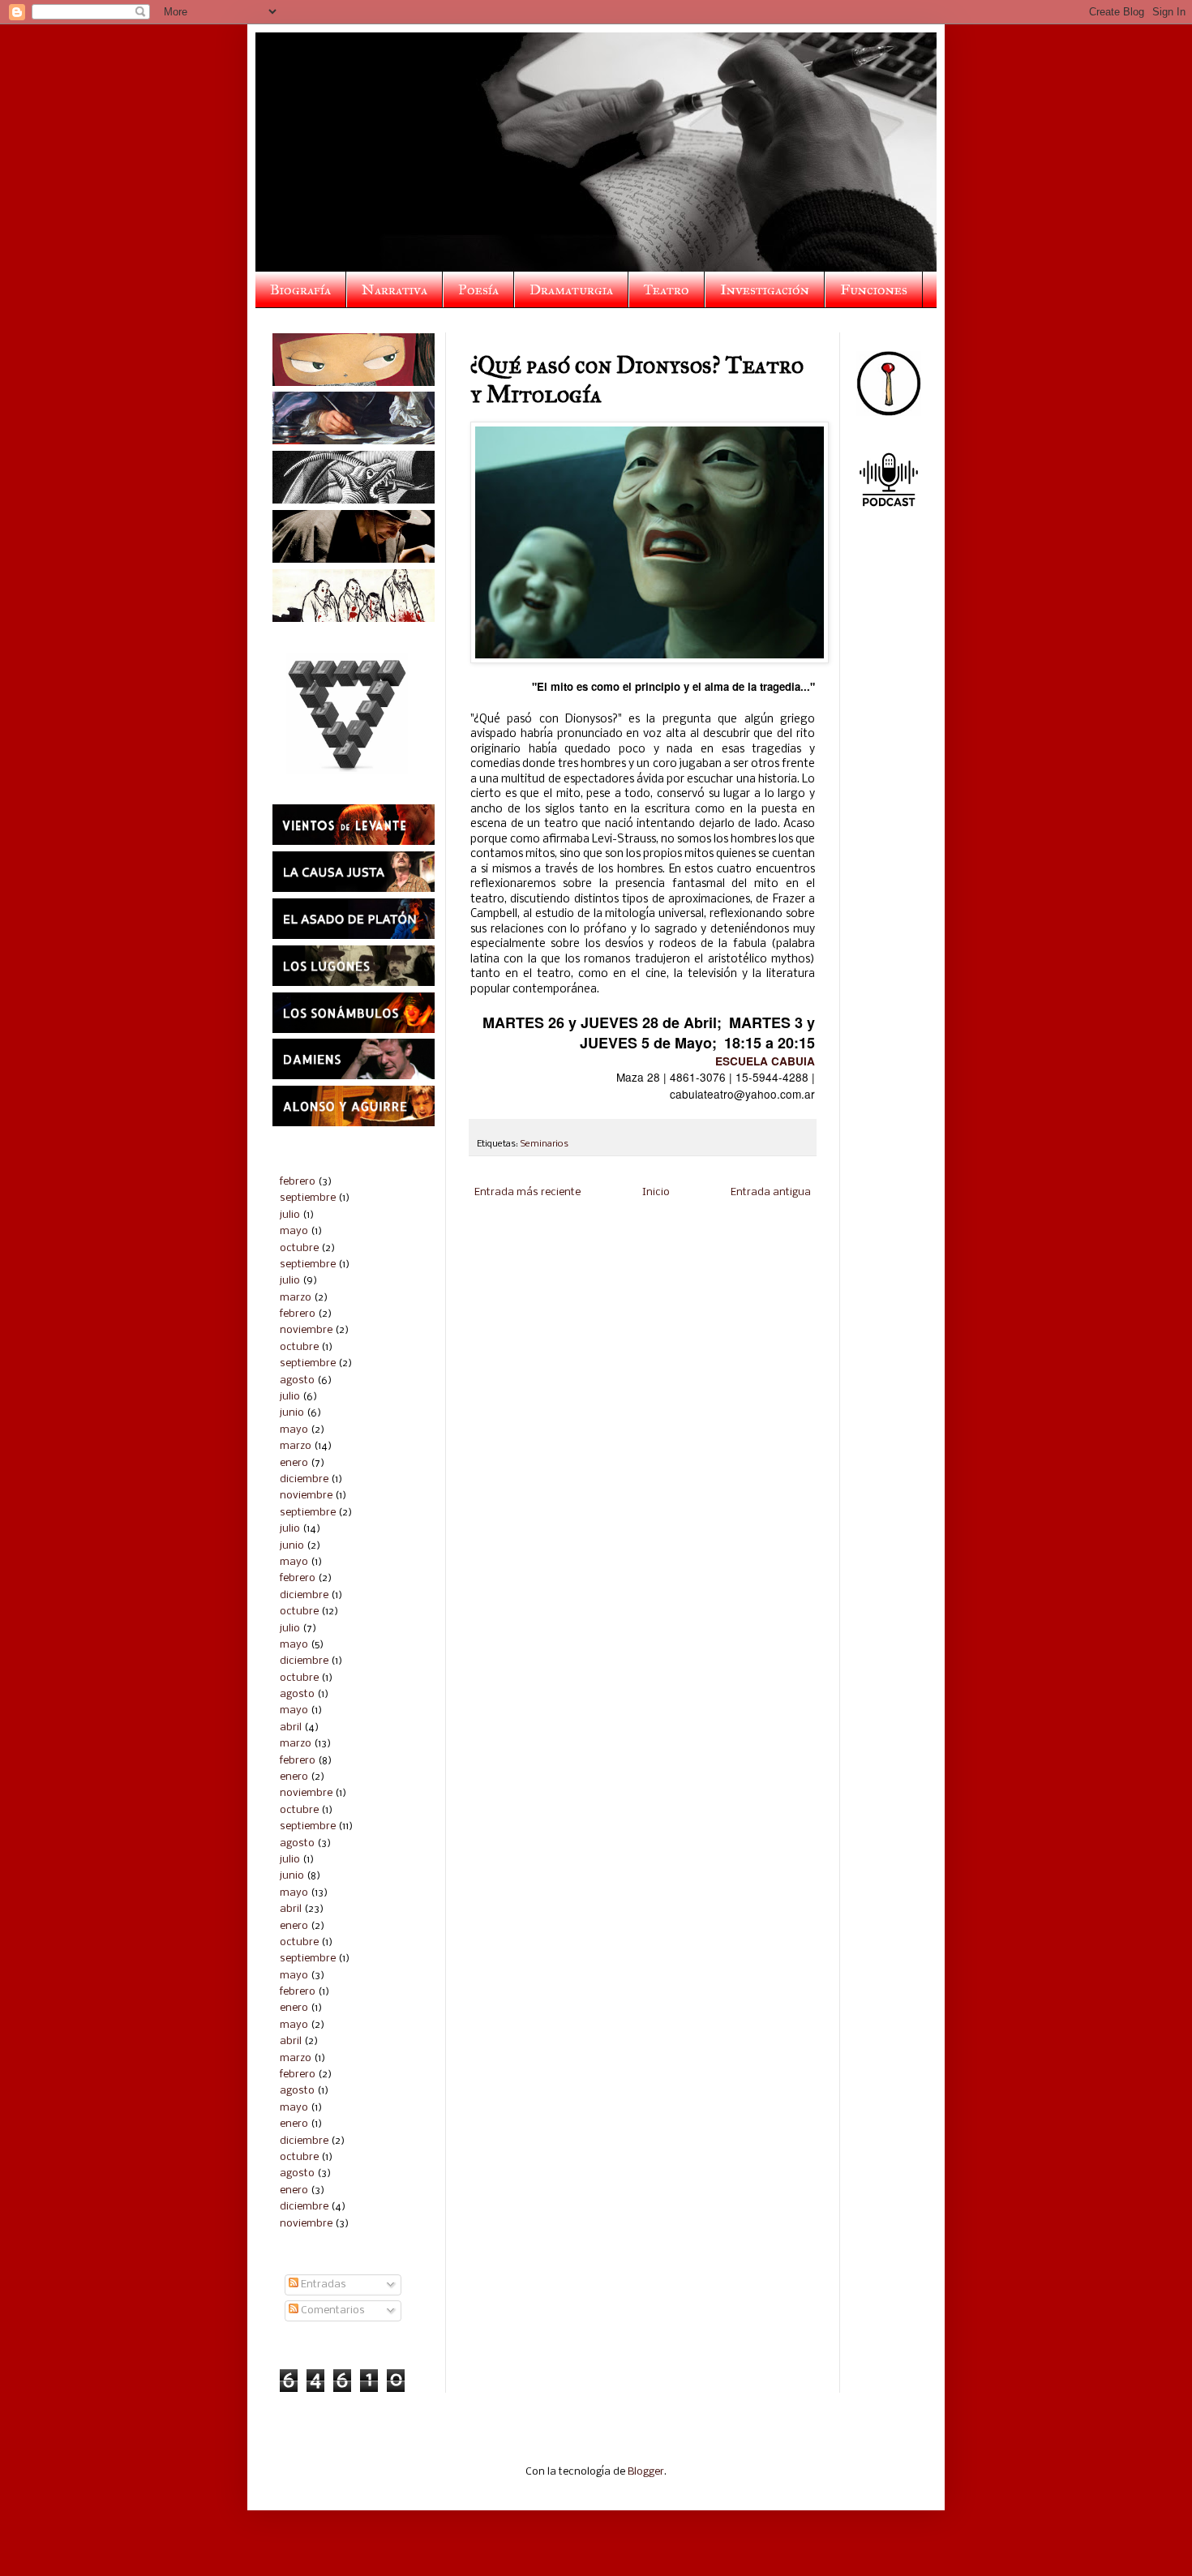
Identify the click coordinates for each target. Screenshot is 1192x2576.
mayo (294, 1231)
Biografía (300, 289)
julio (290, 1215)
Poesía (478, 289)
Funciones (874, 289)
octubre (299, 1248)
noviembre (306, 1330)
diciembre (304, 1479)
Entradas (322, 2285)
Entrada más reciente (527, 1192)
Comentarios (332, 2310)
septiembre (308, 1198)
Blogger (646, 2472)
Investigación (765, 289)
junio (292, 1413)
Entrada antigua (771, 1192)
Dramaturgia (571, 289)
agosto (297, 1380)
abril (291, 1727)
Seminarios (545, 1144)
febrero (298, 1182)
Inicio (656, 1192)
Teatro (667, 289)
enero (294, 1463)
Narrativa (394, 289)
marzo (296, 1298)
